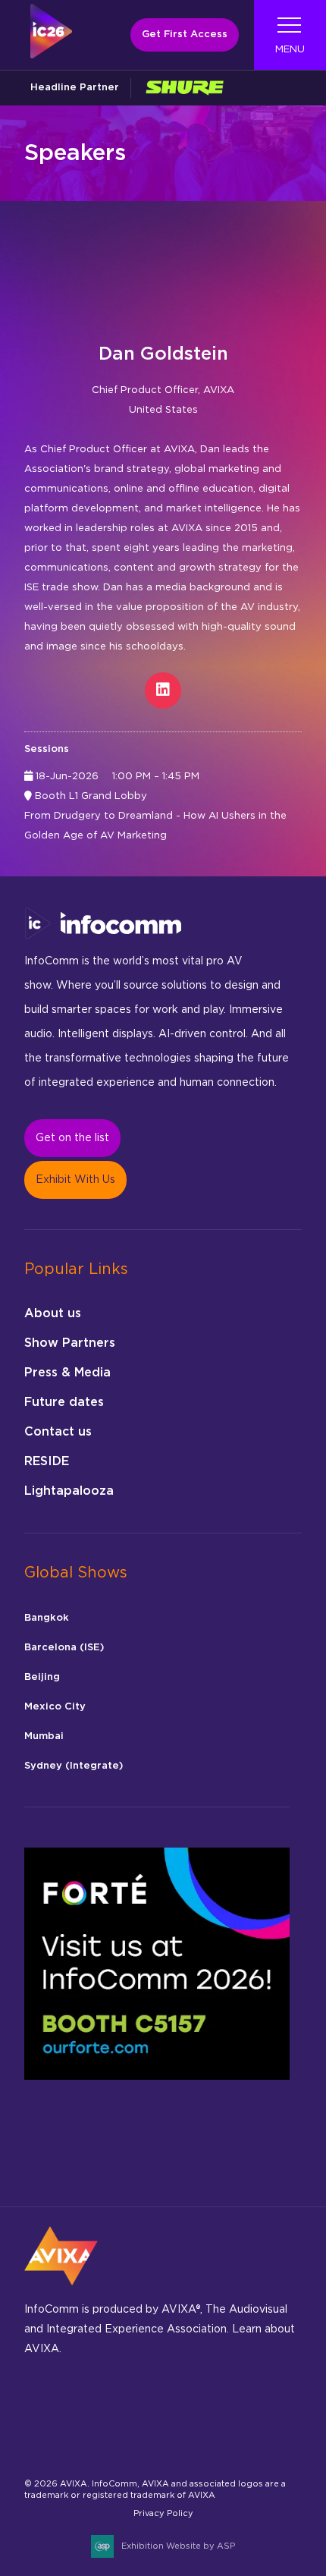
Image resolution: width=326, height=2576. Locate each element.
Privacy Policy (163, 2513)
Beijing (42, 1677)
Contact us (58, 1432)
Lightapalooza (69, 1491)
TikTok (219, 2406)
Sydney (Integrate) (74, 1766)
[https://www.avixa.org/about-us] (61, 2290)
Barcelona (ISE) (64, 1648)
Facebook (76, 2406)
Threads (183, 2406)
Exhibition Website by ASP (178, 2546)
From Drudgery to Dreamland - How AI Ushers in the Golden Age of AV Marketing (155, 826)
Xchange (41, 2446)
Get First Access (185, 35)
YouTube (76, 2446)
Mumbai (44, 1736)
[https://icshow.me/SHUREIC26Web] (184, 88)
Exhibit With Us (75, 1180)
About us (53, 1313)
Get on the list (72, 1138)
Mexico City (55, 1707)
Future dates (64, 1402)
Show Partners (70, 1343)
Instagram (112, 2406)
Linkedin (147, 2406)
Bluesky (41, 2406)
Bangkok (47, 1618)
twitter (254, 2406)
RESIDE (47, 1461)
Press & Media (67, 1373)
